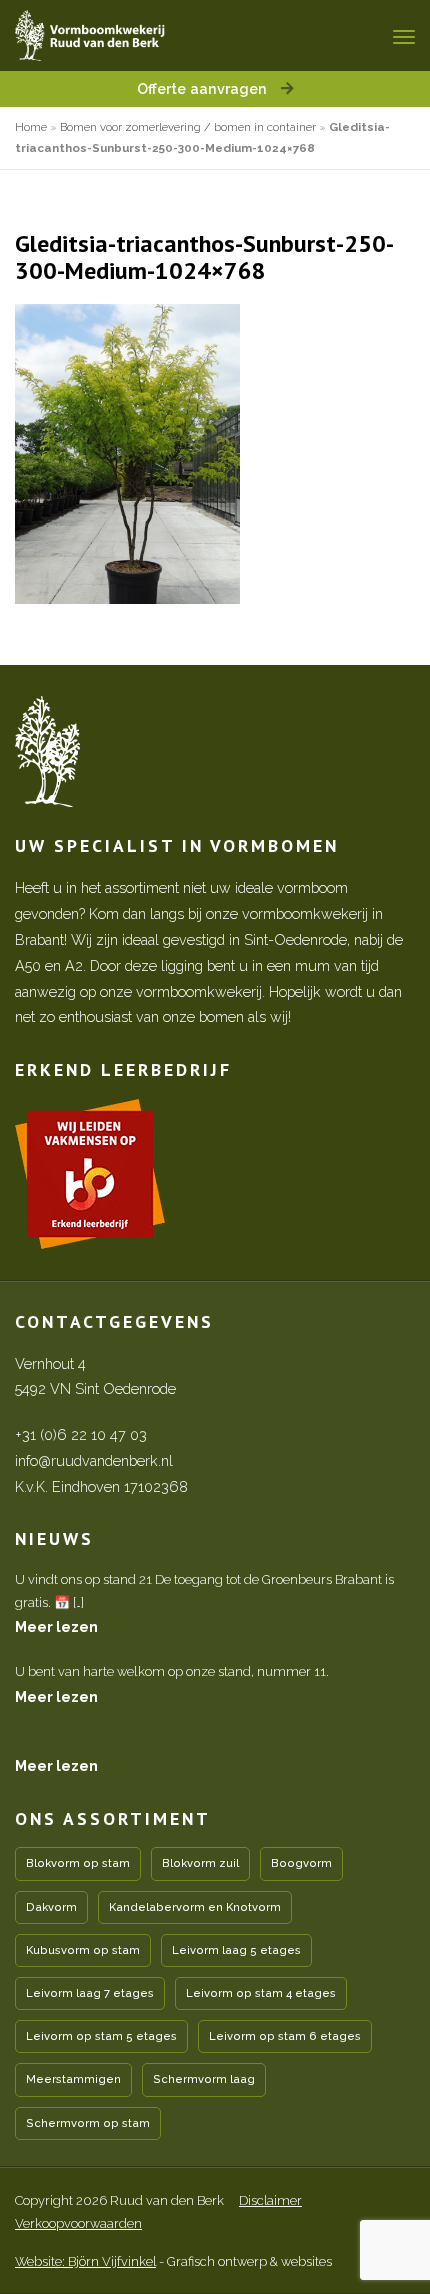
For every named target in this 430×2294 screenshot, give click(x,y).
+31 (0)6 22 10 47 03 (81, 1434)
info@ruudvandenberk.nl (94, 1460)
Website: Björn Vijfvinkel (85, 2261)
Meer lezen (56, 1626)
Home (31, 127)
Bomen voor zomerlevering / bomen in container (188, 127)
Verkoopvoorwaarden (78, 2223)
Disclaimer (270, 2200)
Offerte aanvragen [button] (204, 88)
